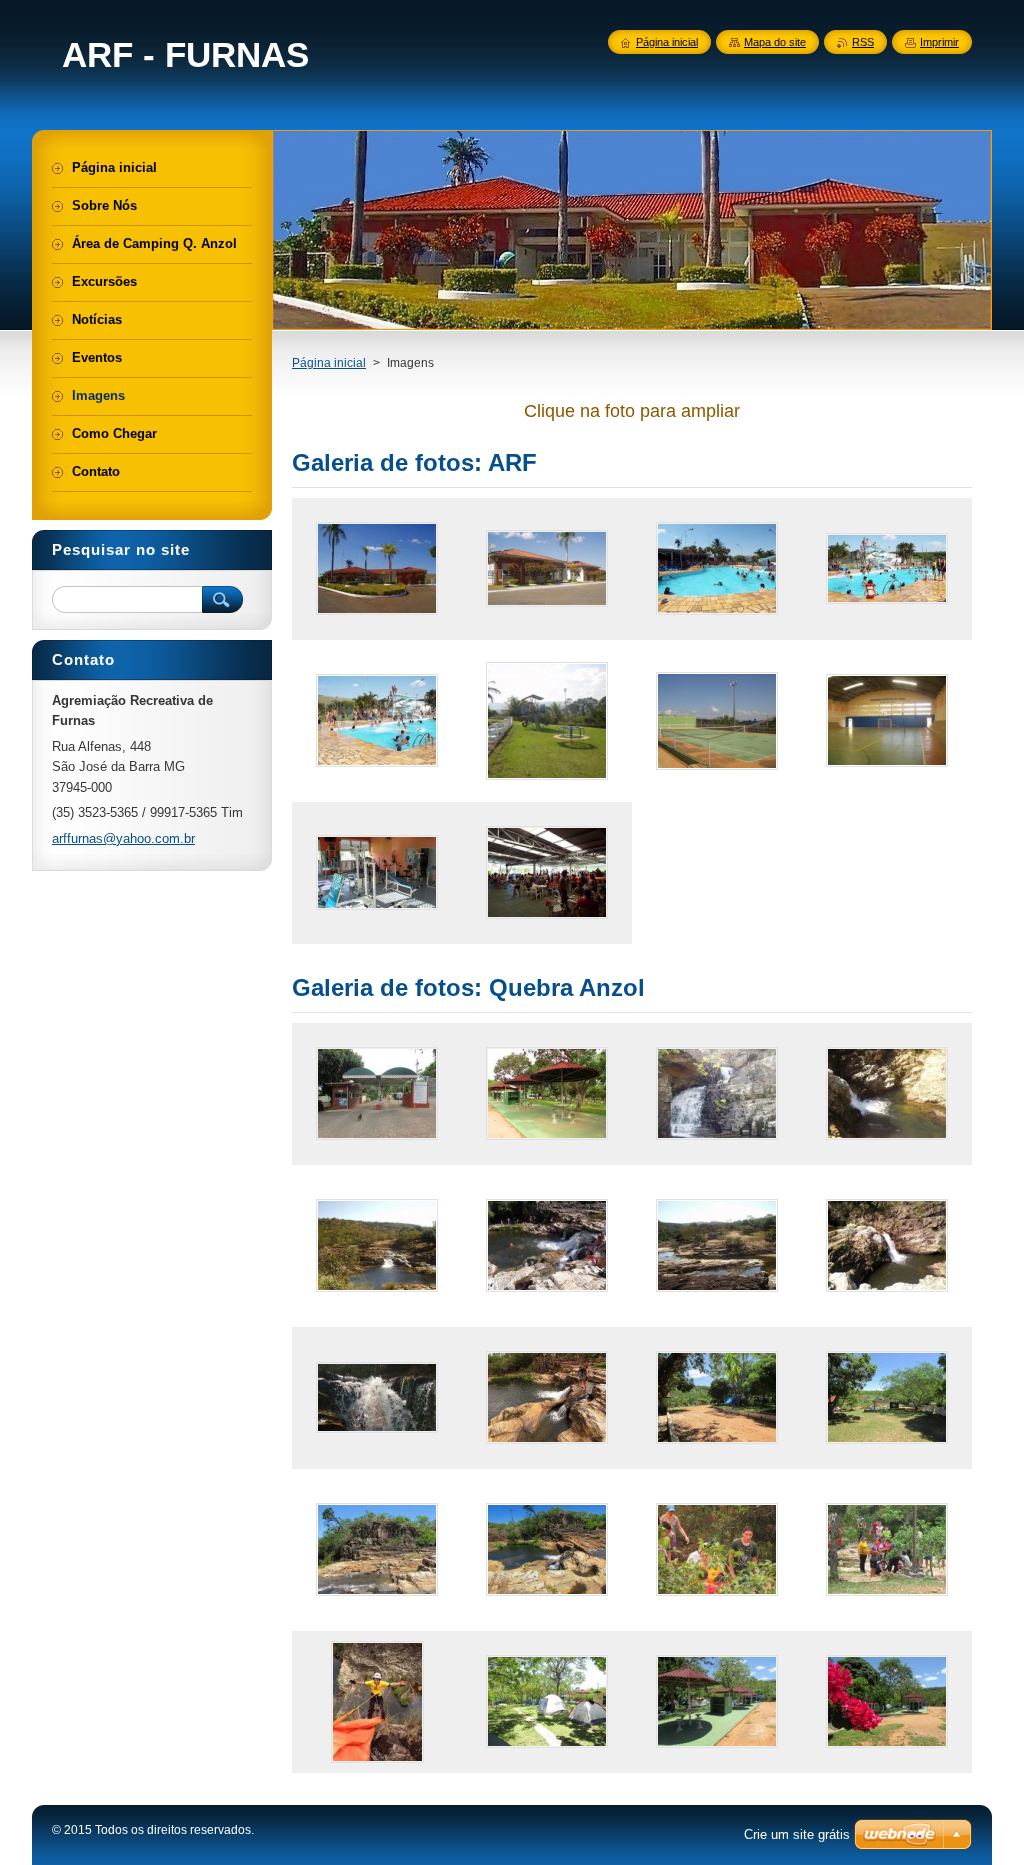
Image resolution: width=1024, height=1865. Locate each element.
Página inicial (329, 363)
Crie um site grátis (797, 1834)
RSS (863, 42)
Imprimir (939, 42)
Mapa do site (775, 42)
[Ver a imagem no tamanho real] (377, 569)
